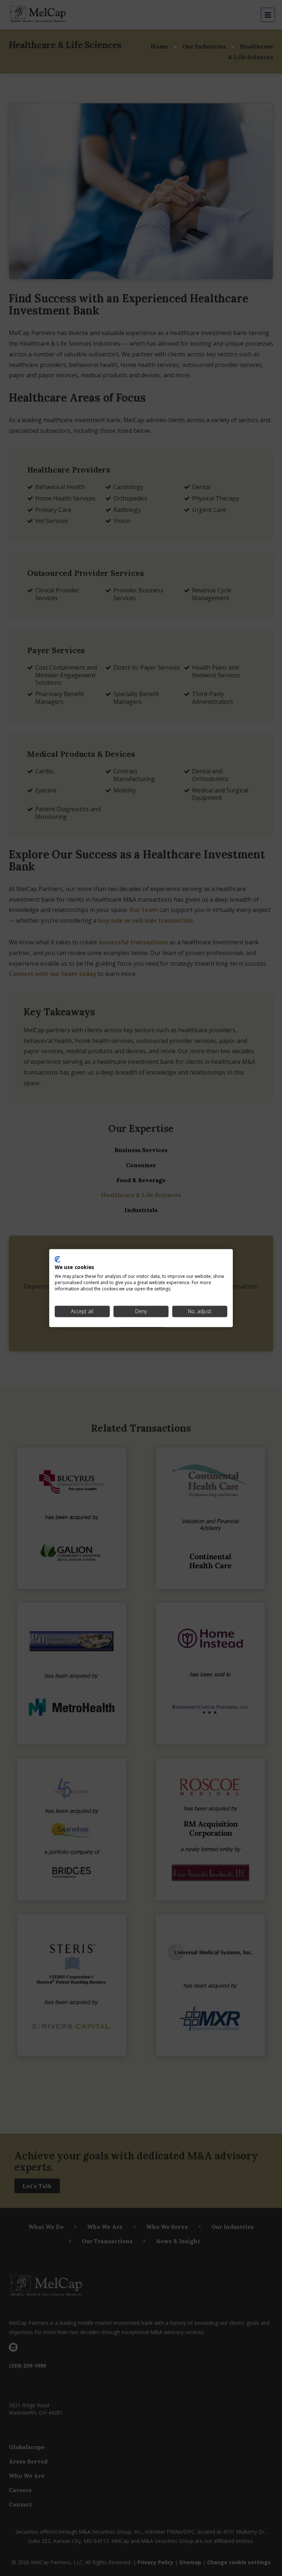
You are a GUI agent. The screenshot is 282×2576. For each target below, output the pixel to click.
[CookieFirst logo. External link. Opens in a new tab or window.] (57, 1259)
